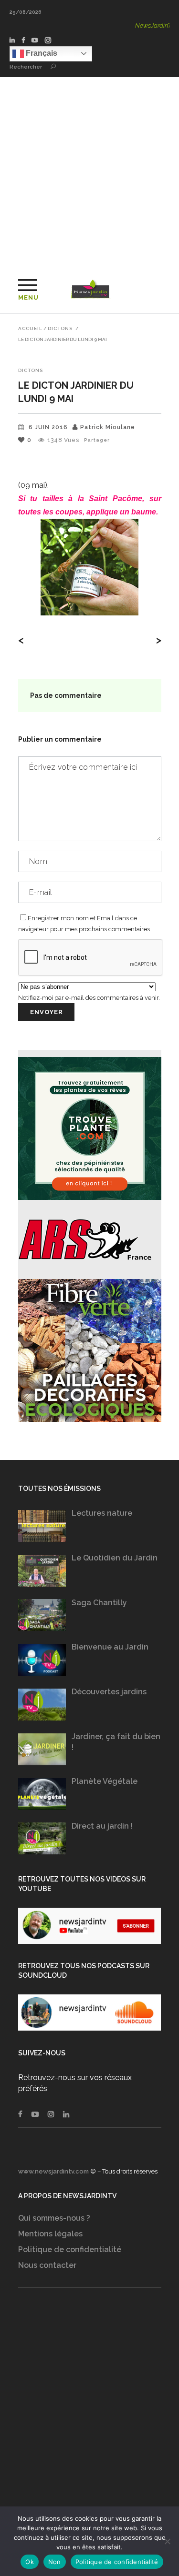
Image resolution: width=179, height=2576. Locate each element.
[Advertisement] (89, 171)
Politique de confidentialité (70, 2249)
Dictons (60, 329)
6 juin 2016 (48, 427)
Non (55, 2562)
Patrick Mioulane (108, 427)
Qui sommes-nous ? (54, 2218)
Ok (30, 2562)
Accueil (30, 329)
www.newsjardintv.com (53, 2171)
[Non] (167, 2541)
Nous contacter (47, 2265)
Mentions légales (50, 2234)
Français (41, 53)
